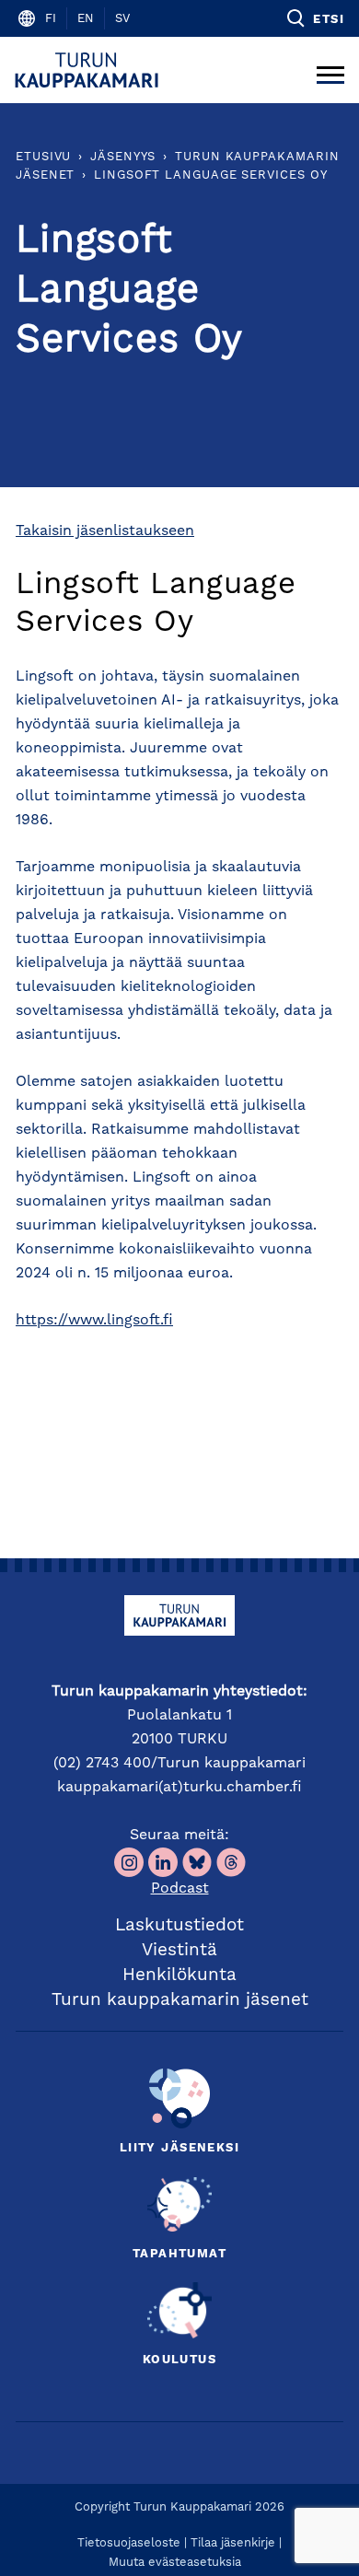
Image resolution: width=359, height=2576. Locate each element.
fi (51, 19)
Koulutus (179, 2360)
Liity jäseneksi (179, 2148)
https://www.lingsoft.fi (94, 1321)
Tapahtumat (179, 2254)
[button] (314, 18)
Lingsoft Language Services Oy (210, 175)
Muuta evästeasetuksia (175, 2563)
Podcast (180, 1889)
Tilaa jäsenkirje (233, 2543)
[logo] (90, 70)
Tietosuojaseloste (129, 2543)
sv (122, 19)
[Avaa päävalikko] (330, 70)
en (86, 19)
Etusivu (43, 157)
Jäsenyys (123, 157)
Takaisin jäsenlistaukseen (105, 531)
